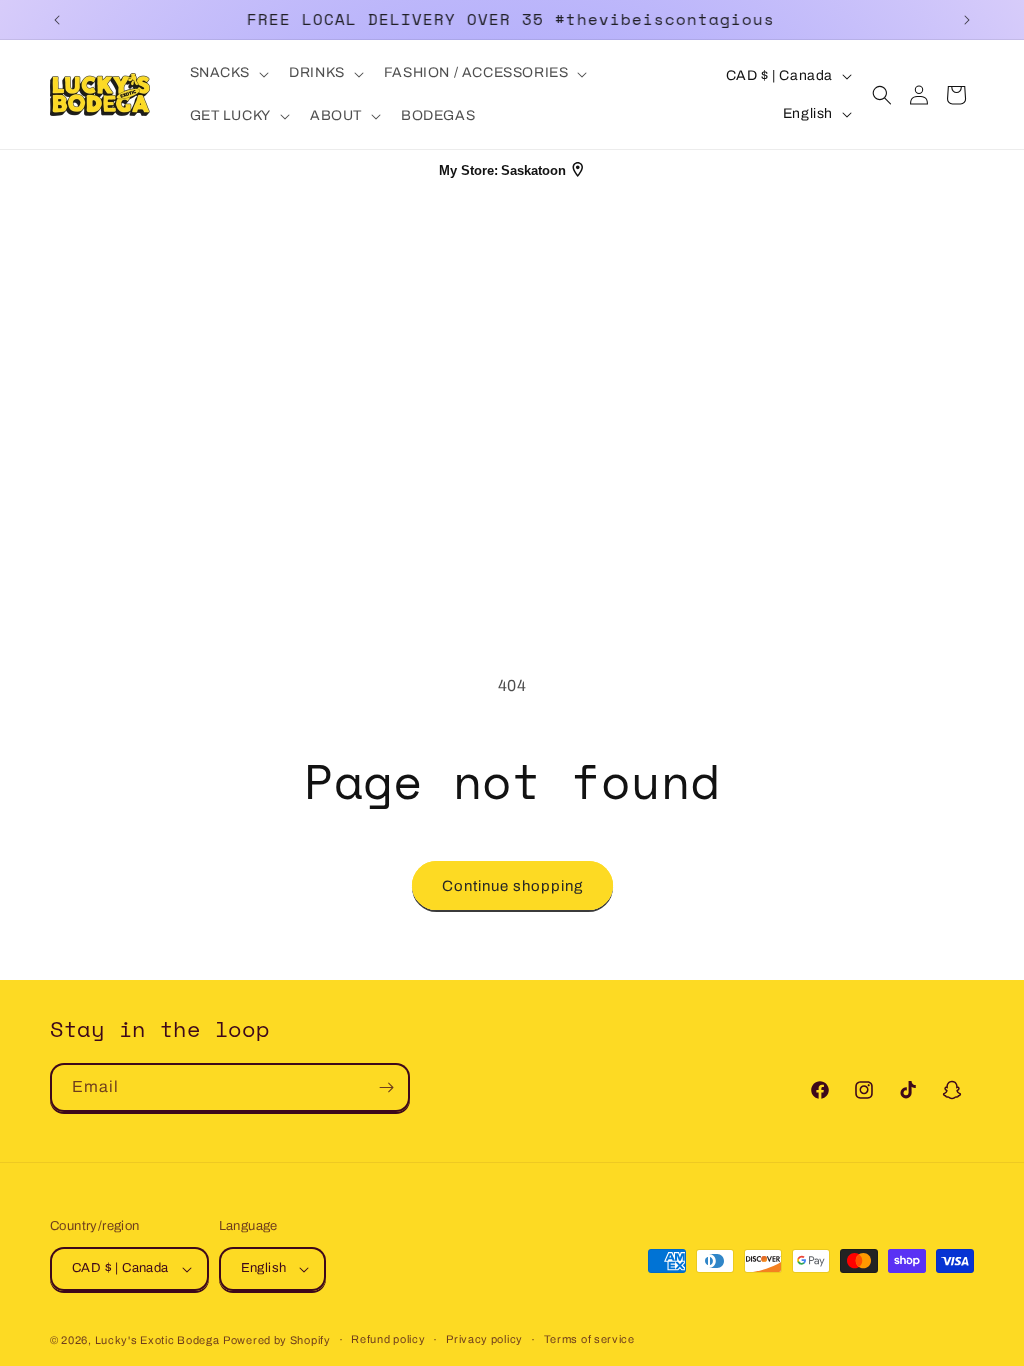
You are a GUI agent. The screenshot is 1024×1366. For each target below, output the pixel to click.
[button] (228, 73)
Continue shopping (512, 886)
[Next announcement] (967, 20)
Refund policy (388, 1339)
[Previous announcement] (57, 20)
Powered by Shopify (277, 1340)
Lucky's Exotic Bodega (157, 1340)
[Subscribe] (386, 1087)
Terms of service (589, 1339)
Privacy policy (484, 1339)
